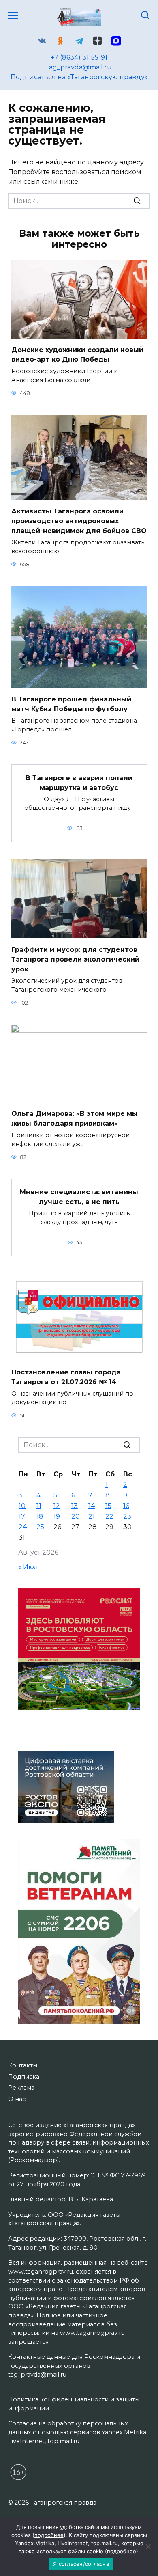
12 (57, 1506)
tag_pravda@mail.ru (79, 67)
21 (92, 1516)
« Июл (28, 1567)
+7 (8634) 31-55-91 (79, 57)
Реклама (21, 2088)
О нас (17, 2099)
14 (92, 1506)
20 (76, 1516)
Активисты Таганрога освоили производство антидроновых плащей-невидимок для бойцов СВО (79, 521)
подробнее (49, 2535)
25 (40, 1527)
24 (23, 1527)
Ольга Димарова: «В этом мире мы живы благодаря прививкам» (75, 1119)
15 (108, 1506)
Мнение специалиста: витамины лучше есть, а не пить (79, 1197)
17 (22, 1516)
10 (22, 1506)
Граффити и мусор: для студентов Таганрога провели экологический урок (75, 959)
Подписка (24, 2077)
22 (109, 1516)
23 (127, 1516)
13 (75, 1506)
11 (39, 1506)
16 (126, 1506)
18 (40, 1516)
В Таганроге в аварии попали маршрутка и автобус (79, 782)
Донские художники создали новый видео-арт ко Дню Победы (77, 355)
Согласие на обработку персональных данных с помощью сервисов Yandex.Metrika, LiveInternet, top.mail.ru (78, 2432)
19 (57, 1516)
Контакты (23, 2065)
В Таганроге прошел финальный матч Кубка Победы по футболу (71, 704)
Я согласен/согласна (81, 2564)
